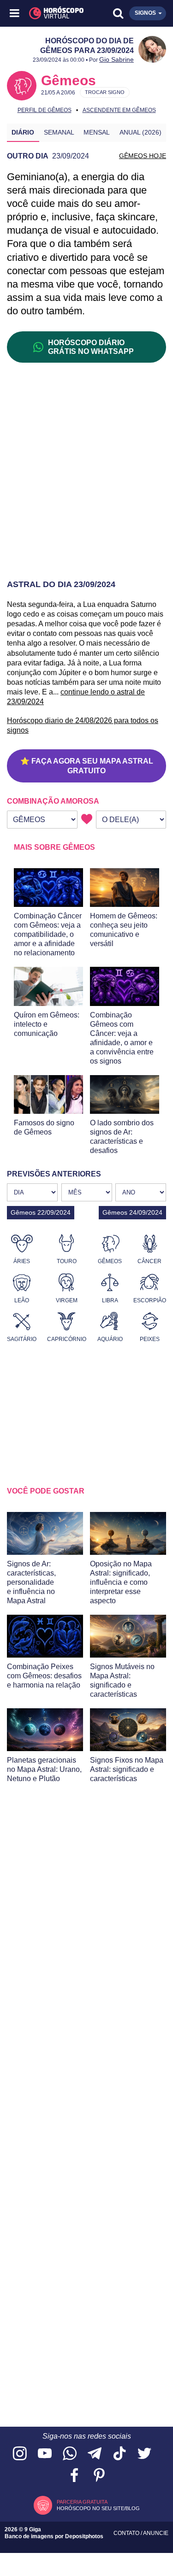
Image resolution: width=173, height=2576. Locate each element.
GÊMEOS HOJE (143, 156)
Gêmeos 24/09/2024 (132, 1212)
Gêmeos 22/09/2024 (41, 1212)
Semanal (59, 132)
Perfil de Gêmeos (45, 110)
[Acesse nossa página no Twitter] (144, 2454)
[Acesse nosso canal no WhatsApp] (70, 2454)
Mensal (97, 132)
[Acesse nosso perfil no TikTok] (119, 2454)
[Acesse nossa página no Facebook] (74, 2476)
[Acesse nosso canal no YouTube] (45, 2454)
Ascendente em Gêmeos (119, 110)
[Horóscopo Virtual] (51, 13)
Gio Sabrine (116, 59)
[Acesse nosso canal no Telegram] (95, 2454)
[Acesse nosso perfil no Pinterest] (99, 2476)
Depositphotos (84, 2536)
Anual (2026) (140, 132)
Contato (127, 2533)
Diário (23, 132)
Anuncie (156, 2533)
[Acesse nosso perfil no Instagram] (20, 2454)
